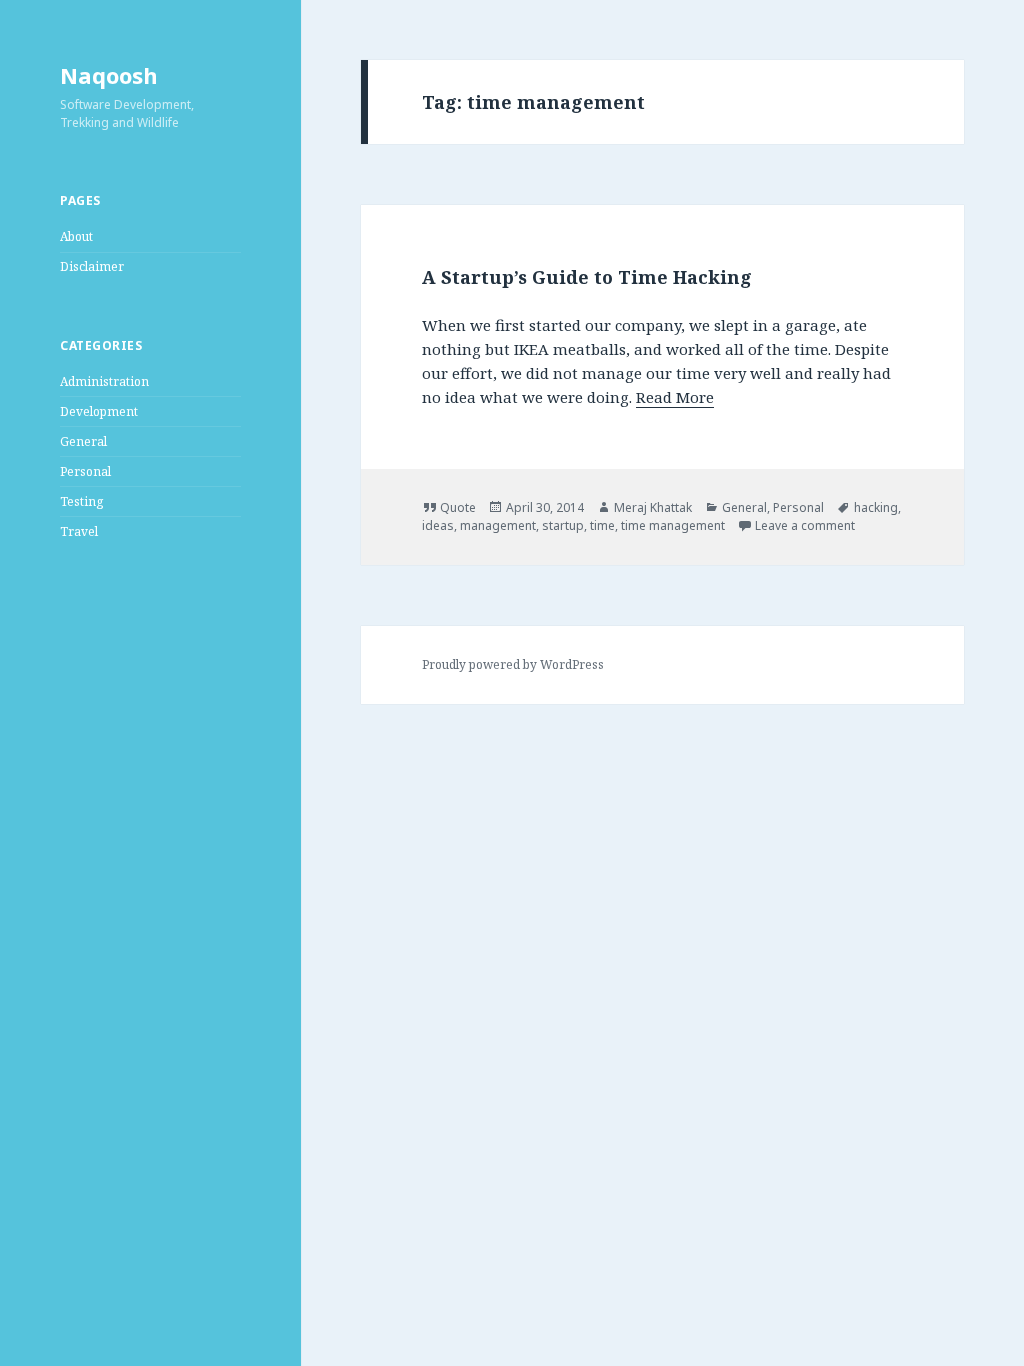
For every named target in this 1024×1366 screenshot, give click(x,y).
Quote (458, 507)
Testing (81, 501)
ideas (438, 525)
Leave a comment (805, 525)
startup (563, 525)
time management (673, 525)
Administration (104, 381)
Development (99, 411)
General (83, 441)
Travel (79, 531)
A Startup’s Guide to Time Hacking (587, 277)
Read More (675, 397)
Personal (85, 471)
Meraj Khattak (653, 507)
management (498, 525)
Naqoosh (109, 75)
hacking (876, 507)
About (76, 236)
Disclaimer (92, 266)
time (602, 525)
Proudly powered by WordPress (513, 664)
